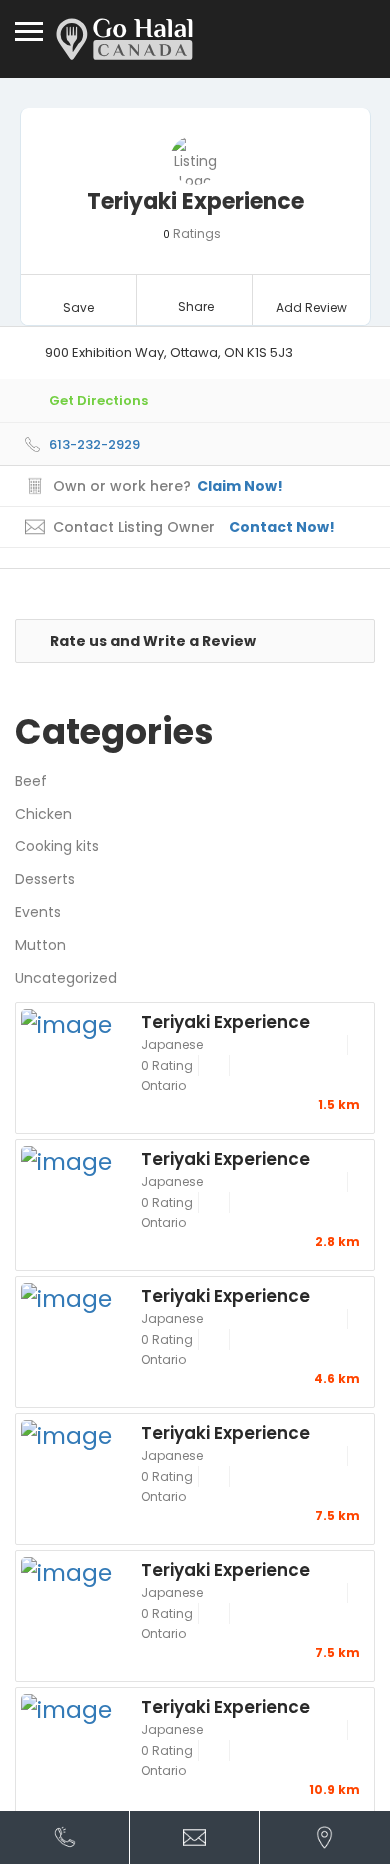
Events (38, 912)
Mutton (40, 945)
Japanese (172, 1044)
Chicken (43, 814)
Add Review (311, 307)
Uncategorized (66, 978)
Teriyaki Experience (225, 1021)
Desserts (45, 879)
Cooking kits (57, 846)
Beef (31, 781)
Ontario (163, 1085)
